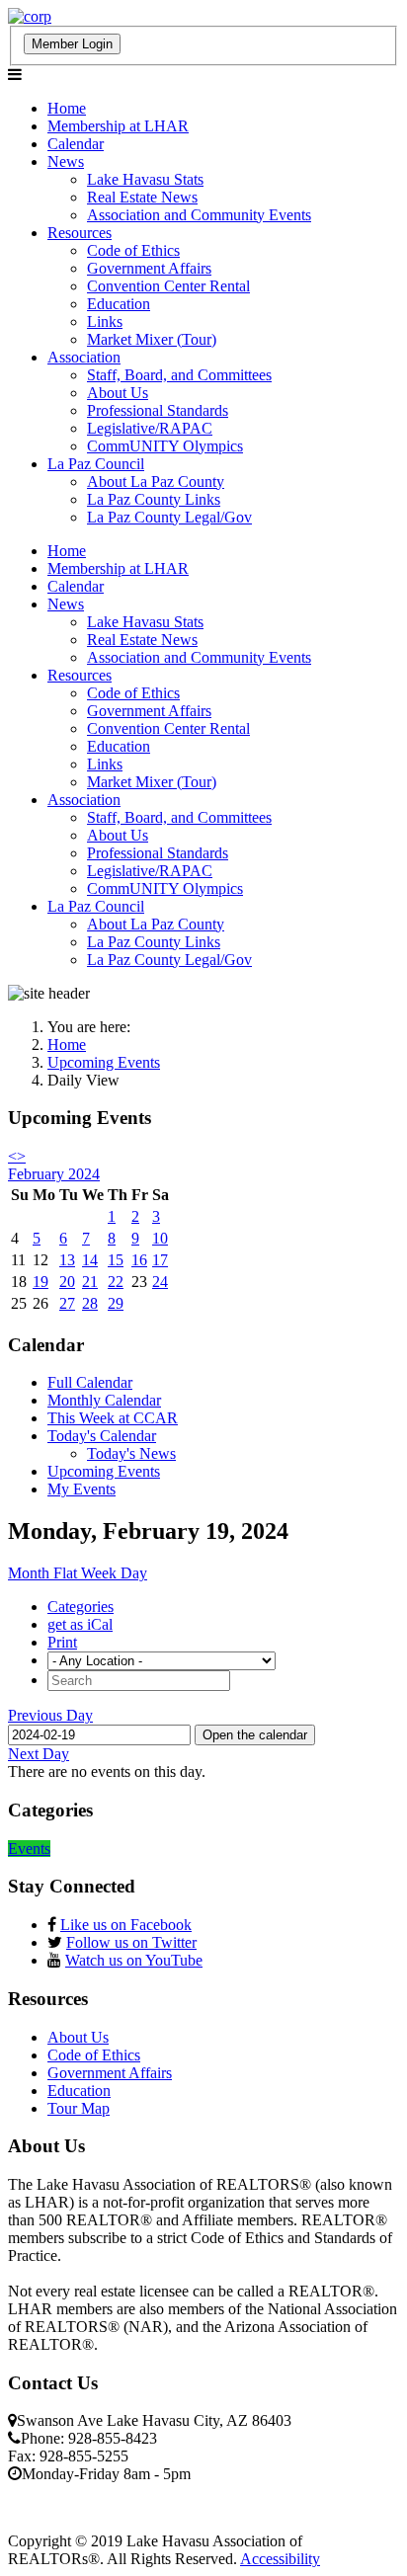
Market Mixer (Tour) (152, 339)
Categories (81, 1607)
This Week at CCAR (113, 1418)
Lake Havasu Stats (145, 179)
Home (67, 108)
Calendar (76, 144)
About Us (118, 393)
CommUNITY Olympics (165, 446)
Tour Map (79, 2108)
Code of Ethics (133, 250)
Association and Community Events (199, 215)
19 (41, 1282)
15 (116, 1260)
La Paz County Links (154, 499)
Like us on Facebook (126, 1925)
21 (90, 1282)
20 (67, 1282)
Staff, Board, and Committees (179, 375)
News (66, 161)
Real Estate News (142, 197)
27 (67, 1303)
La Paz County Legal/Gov (169, 517)
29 (116, 1303)
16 (139, 1260)
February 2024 (54, 1174)
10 (160, 1238)
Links (105, 322)
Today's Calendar (102, 1436)
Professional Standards (158, 410)
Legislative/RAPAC (150, 428)
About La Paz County (156, 482)
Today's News (131, 1453)
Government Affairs (149, 268)
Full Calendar (90, 1382)
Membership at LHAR (118, 126)
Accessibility (280, 2559)
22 (116, 1282)
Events (29, 1849)
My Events (81, 1489)
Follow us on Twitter (131, 1942)
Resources (80, 233)
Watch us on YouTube (134, 1960)
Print (62, 1642)
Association (84, 357)
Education (119, 304)
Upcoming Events (104, 1471)
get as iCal (80, 1624)
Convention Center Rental (168, 286)
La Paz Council (96, 464)
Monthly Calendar (104, 1400)
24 (160, 1282)
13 (67, 1260)
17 (160, 1260)
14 (90, 1260)
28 (90, 1303)
